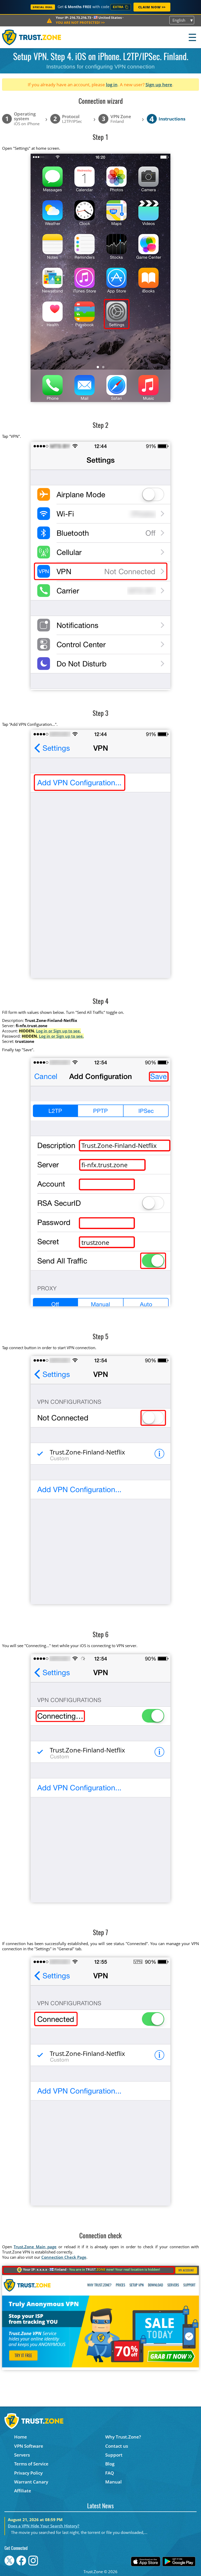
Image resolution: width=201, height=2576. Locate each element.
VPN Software (29, 2446)
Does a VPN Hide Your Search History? (44, 2526)
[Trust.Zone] (32, 37)
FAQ (110, 2473)
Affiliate (23, 2491)
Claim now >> (152, 7)
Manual (113, 2482)
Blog (110, 2464)
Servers (22, 2455)
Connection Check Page (64, 2257)
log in (112, 85)
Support (114, 2455)
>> (80, 22)
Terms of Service (31, 2464)
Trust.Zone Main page (35, 2247)
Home (21, 2437)
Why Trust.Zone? (123, 2437)
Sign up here (159, 85)
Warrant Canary (31, 2482)
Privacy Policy (28, 2473)
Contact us (117, 2446)
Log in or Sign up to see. (58, 1031)
